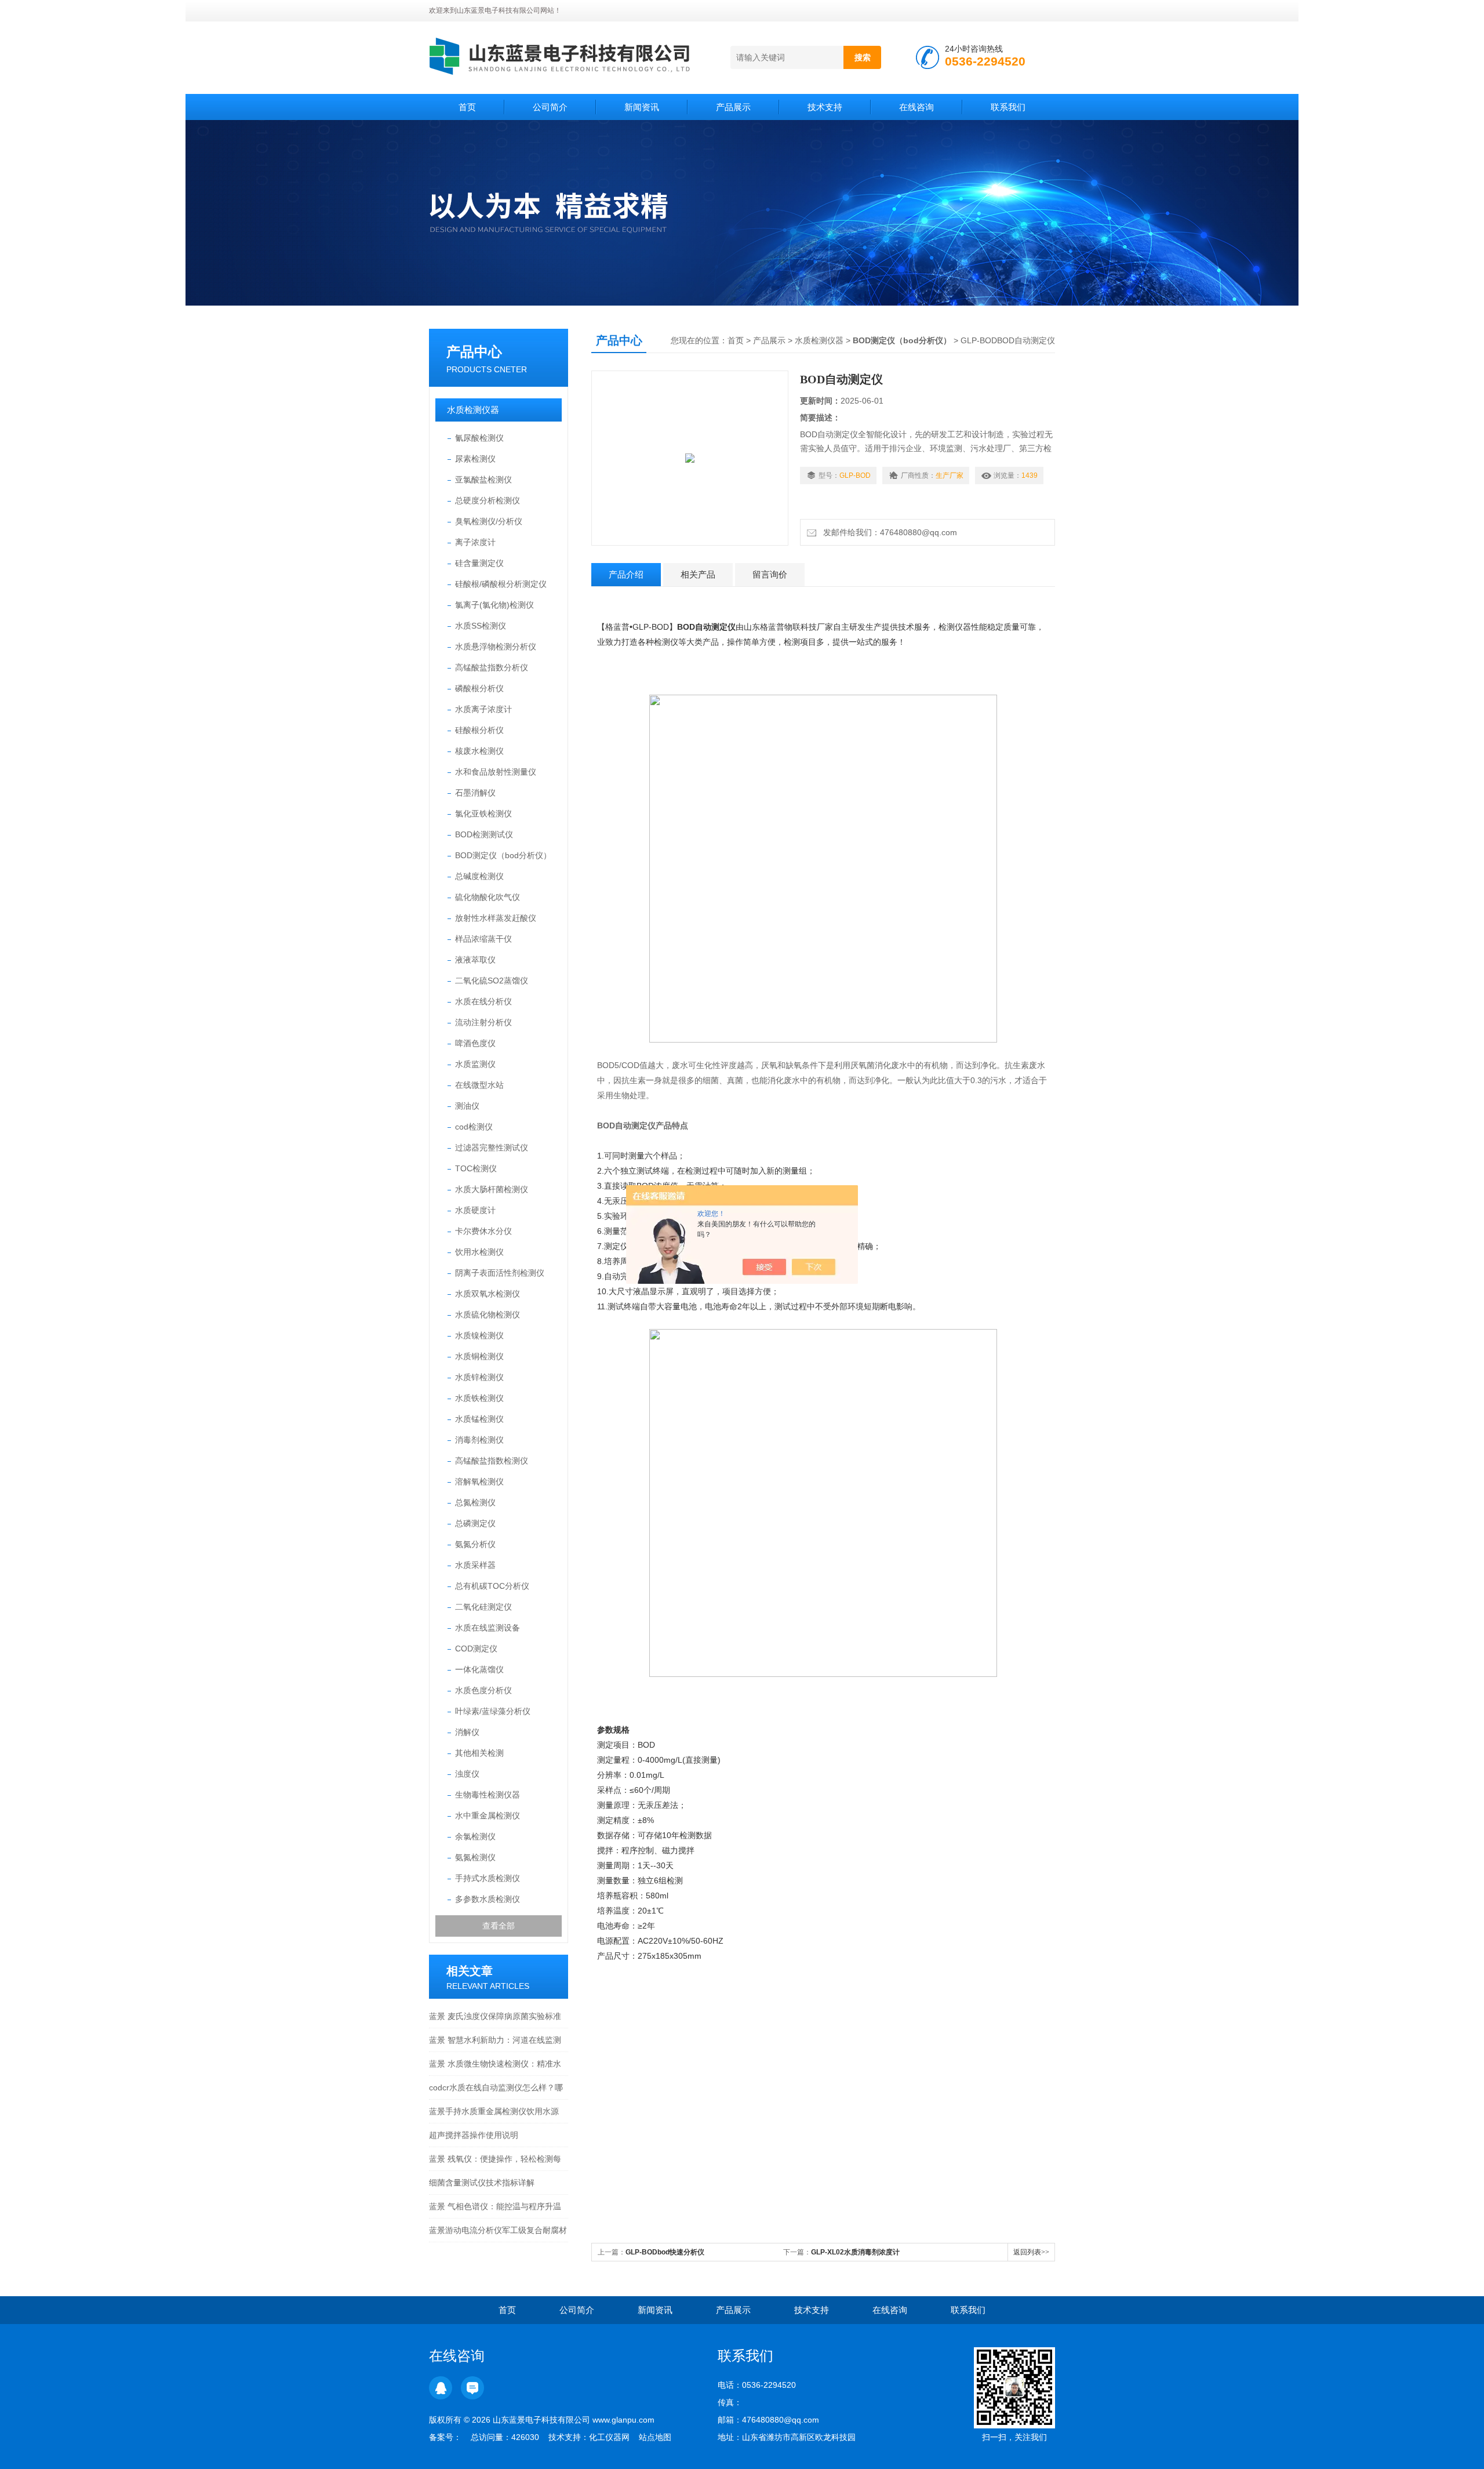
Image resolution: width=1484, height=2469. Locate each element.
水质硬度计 (475, 1210)
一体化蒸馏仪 (479, 1669)
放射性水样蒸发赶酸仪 (496, 918)
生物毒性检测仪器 (488, 1795)
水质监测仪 (475, 1064)
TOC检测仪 (476, 1168)
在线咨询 (916, 107)
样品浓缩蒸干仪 (483, 939)
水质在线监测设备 (488, 1628)
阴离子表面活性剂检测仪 (500, 1273)
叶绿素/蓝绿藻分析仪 (493, 1711)
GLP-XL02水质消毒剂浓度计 (855, 2252)
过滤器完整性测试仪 (492, 1148)
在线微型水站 (479, 1085)
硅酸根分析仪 (479, 730)
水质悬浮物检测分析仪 (496, 647)
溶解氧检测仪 (479, 1482)
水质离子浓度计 (483, 709)
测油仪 (467, 1106)
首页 (467, 107)
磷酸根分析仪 (479, 688)
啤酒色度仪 (475, 1043)
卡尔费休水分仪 (483, 1231)
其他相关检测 (479, 1753)
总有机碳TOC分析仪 (492, 1586)
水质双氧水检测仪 (488, 1294)
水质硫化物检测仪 (488, 1315)
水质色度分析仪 (483, 1690)
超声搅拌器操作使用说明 (474, 2135)
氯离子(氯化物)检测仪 (494, 605)
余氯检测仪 (475, 1836)
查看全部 (499, 1926)
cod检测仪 (474, 1127)
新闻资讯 (642, 107)
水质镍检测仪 (479, 1335)
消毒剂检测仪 (479, 1440)
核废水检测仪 (479, 751)
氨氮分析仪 (475, 1544)
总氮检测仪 (475, 1502)
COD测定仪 (476, 1649)
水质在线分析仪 (483, 1001)
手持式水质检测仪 (488, 1878)
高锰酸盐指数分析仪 (492, 667)
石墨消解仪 (475, 793)
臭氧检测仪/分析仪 (489, 521)
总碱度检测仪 (479, 876)
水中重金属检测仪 (488, 1816)
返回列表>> (1031, 2252)
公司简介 (550, 107)
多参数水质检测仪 (488, 1899)
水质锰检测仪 (479, 1419)
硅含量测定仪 (479, 563)
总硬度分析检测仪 (488, 500)
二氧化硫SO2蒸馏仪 (492, 981)
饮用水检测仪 (479, 1252)
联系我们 (1008, 107)
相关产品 (698, 574)
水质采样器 (475, 1565)
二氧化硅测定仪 (483, 1607)
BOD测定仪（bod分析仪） (503, 855)
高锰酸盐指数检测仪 (492, 1461)
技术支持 (825, 107)
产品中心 (474, 352)
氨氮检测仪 (475, 1857)
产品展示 (733, 107)
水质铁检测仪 (479, 1398)
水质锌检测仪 (479, 1377)
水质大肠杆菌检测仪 (492, 1189)
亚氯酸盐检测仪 (483, 480)
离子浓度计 (475, 542)
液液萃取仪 (475, 960)
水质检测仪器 (473, 410)
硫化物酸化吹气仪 (488, 897)
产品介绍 (626, 574)
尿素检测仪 (475, 459)
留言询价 (770, 574)
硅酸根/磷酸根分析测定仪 (501, 584)
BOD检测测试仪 (484, 834)
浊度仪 (467, 1774)
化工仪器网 (609, 2437)
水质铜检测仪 (479, 1356)
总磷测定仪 (475, 1523)
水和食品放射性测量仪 (496, 772)
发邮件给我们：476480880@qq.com (888, 532)
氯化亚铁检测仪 (483, 814)
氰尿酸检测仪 (479, 438)
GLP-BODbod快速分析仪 (665, 2252)
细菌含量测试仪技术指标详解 (482, 2183)
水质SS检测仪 (481, 626)
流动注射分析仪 (483, 1022)
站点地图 (655, 2437)
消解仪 (467, 1732)
